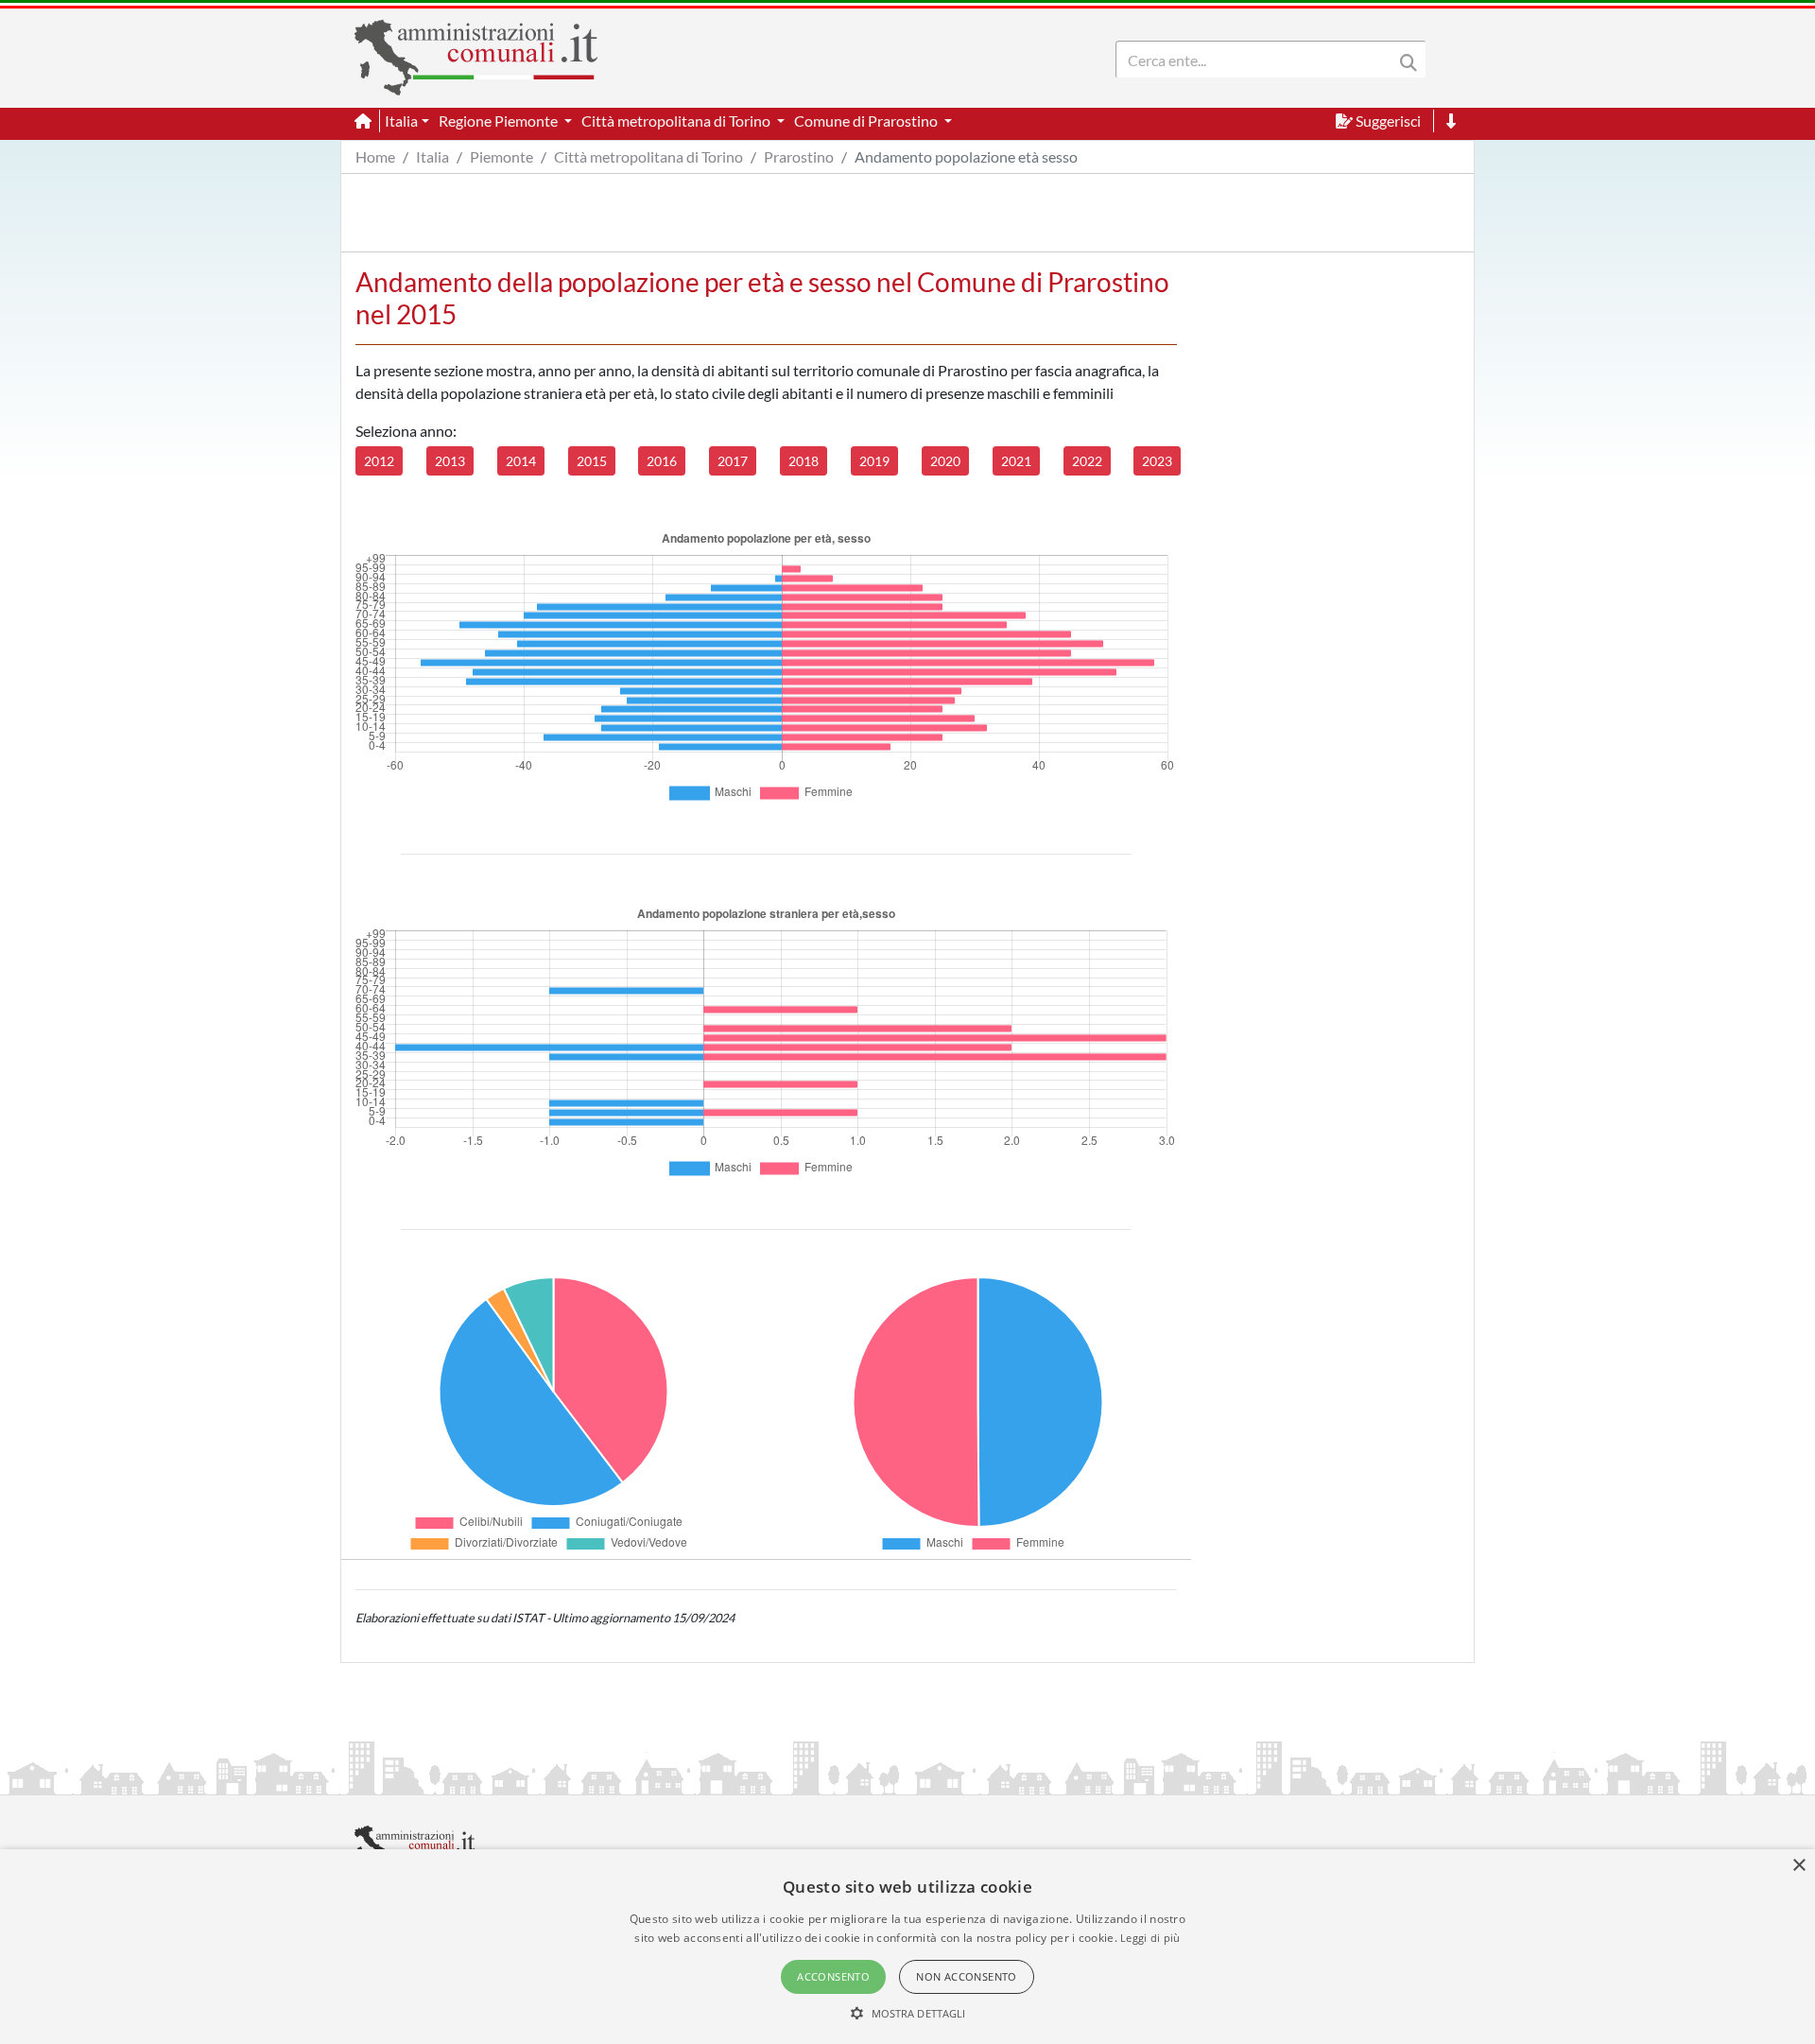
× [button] (1798, 1866)
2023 (1157, 461)
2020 (945, 461)
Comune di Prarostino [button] (867, 121)
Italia (432, 156)
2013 (450, 461)
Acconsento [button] (833, 1976)
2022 (1087, 461)
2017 (733, 461)
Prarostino (799, 156)
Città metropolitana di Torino (648, 156)
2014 (521, 461)
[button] (908, 2013)
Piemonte (501, 156)
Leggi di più (1150, 1938)
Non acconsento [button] (967, 1976)
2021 (1016, 461)
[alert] (907, 1947)
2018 (804, 461)
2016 (662, 461)
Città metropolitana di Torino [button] (677, 121)
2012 (379, 461)
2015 (592, 461)
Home (375, 156)
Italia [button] (401, 121)
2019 (874, 461)
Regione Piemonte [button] (500, 121)
